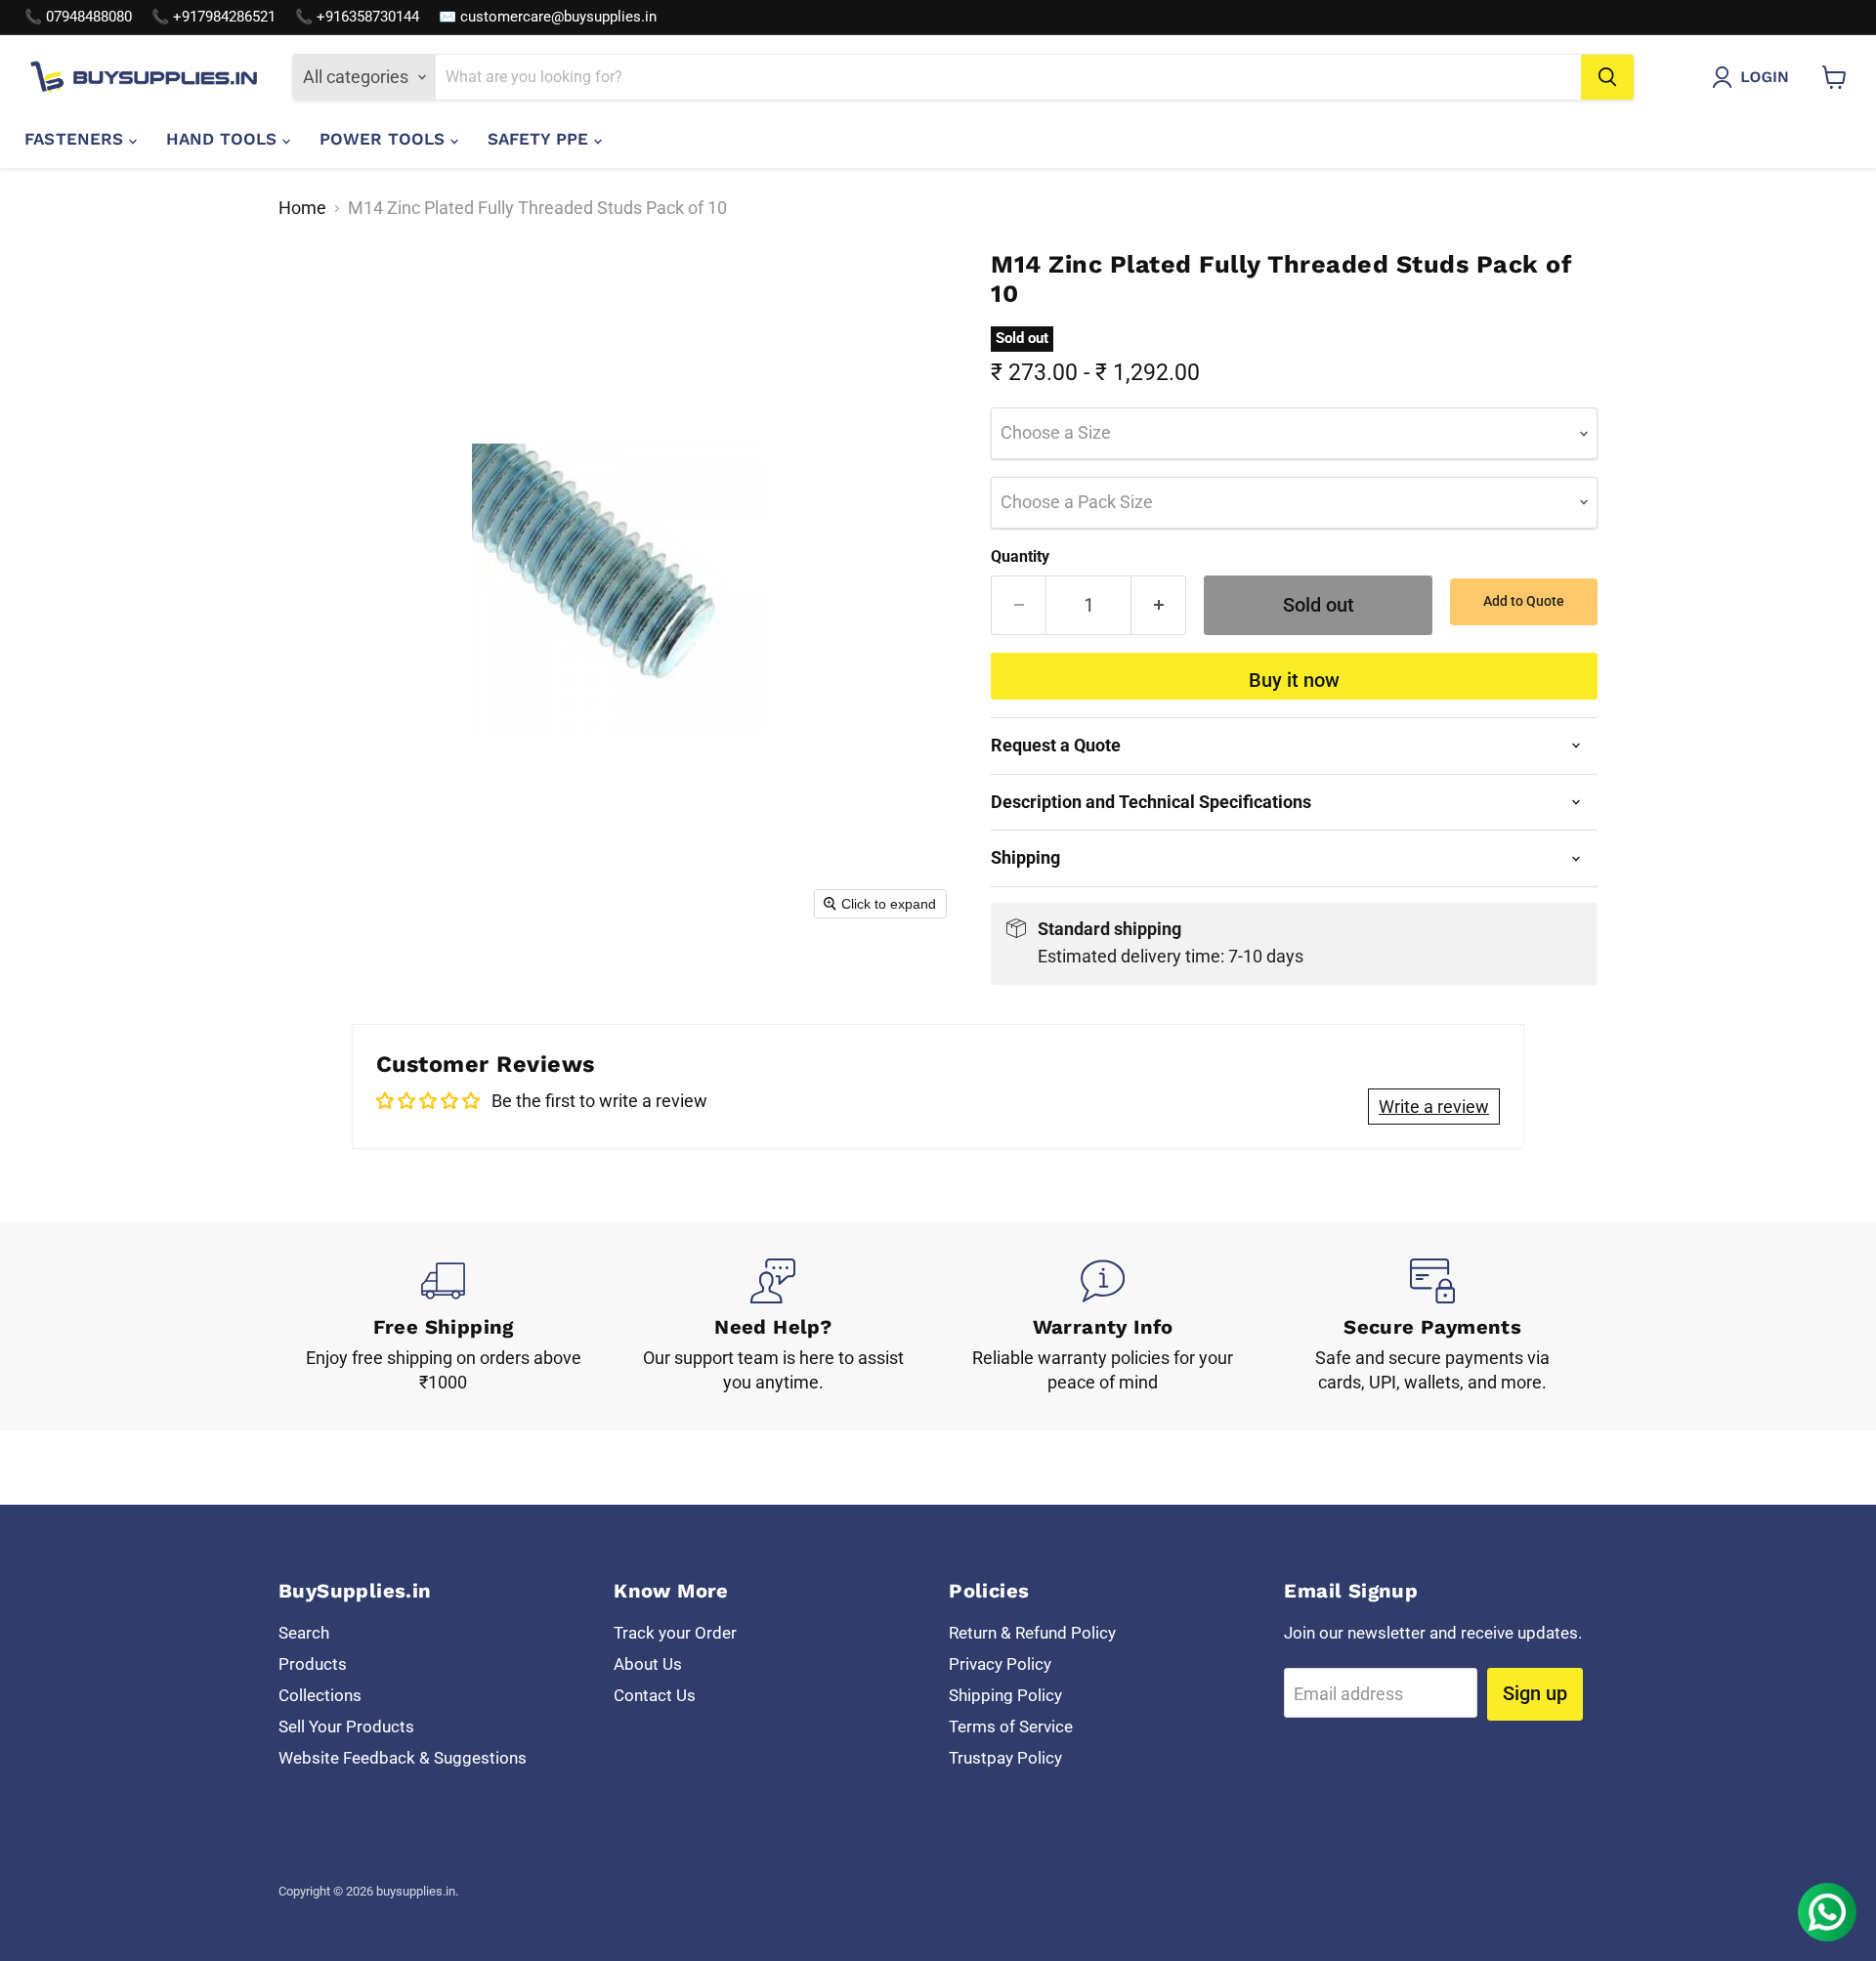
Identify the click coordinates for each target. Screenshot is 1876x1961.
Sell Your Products (346, 1727)
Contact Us (655, 1695)
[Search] (1607, 77)
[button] (1755, 77)
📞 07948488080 (78, 17)
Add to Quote (1524, 601)
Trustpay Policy (1005, 1758)
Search (304, 1633)
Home (302, 208)
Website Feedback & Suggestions (403, 1758)
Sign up (1535, 1693)
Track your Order (675, 1633)
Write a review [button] (1434, 1107)
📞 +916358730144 (357, 17)
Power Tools (385, 139)
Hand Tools (224, 139)
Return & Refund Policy (1032, 1633)
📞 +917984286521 (213, 17)
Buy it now (1294, 680)
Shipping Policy (1005, 1695)
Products (313, 1664)
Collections (320, 1695)
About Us (648, 1664)
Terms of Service (1011, 1727)
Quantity (1020, 557)
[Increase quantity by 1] (1159, 605)
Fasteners (77, 139)
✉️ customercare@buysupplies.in (548, 17)
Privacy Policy (1000, 1664)
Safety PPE (541, 139)
